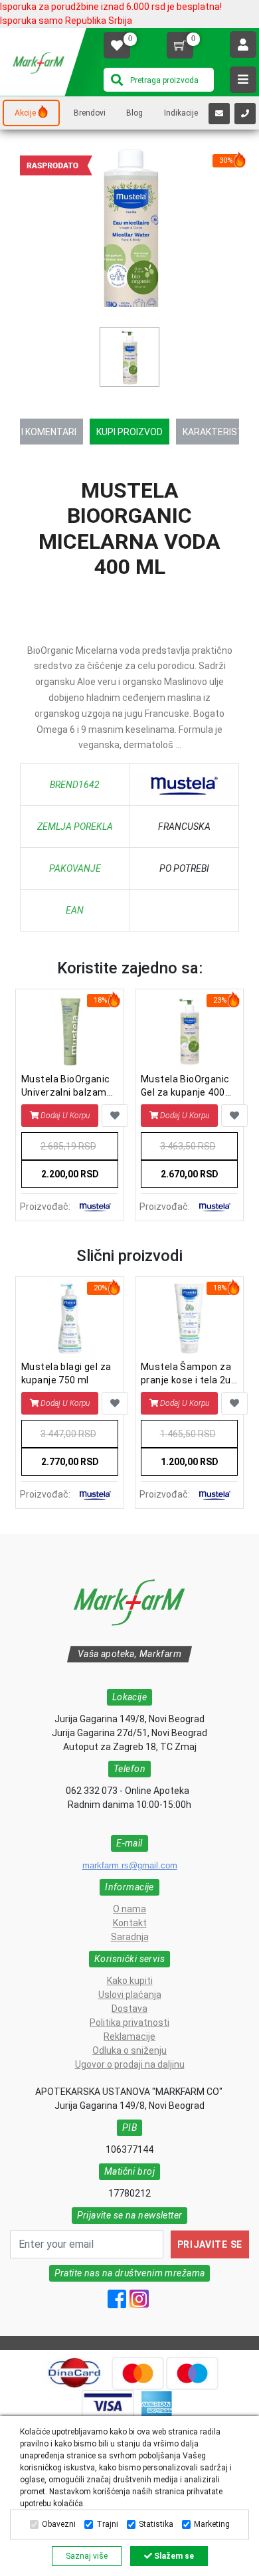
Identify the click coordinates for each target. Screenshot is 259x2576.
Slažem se (173, 2556)
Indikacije (181, 113)
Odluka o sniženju (129, 2050)
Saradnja (130, 1937)
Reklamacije (129, 2036)
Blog (134, 113)
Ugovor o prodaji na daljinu (130, 2064)
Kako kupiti (130, 1981)
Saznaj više (87, 2556)
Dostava (129, 2009)
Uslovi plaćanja (130, 1995)
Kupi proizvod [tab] (129, 432)
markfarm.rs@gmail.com (130, 1865)
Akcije (25, 113)
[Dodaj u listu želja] (115, 1116)
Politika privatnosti (129, 2023)
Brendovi (90, 113)
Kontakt (130, 1923)
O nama (129, 1909)
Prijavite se (210, 2244)
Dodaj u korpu (65, 1116)
